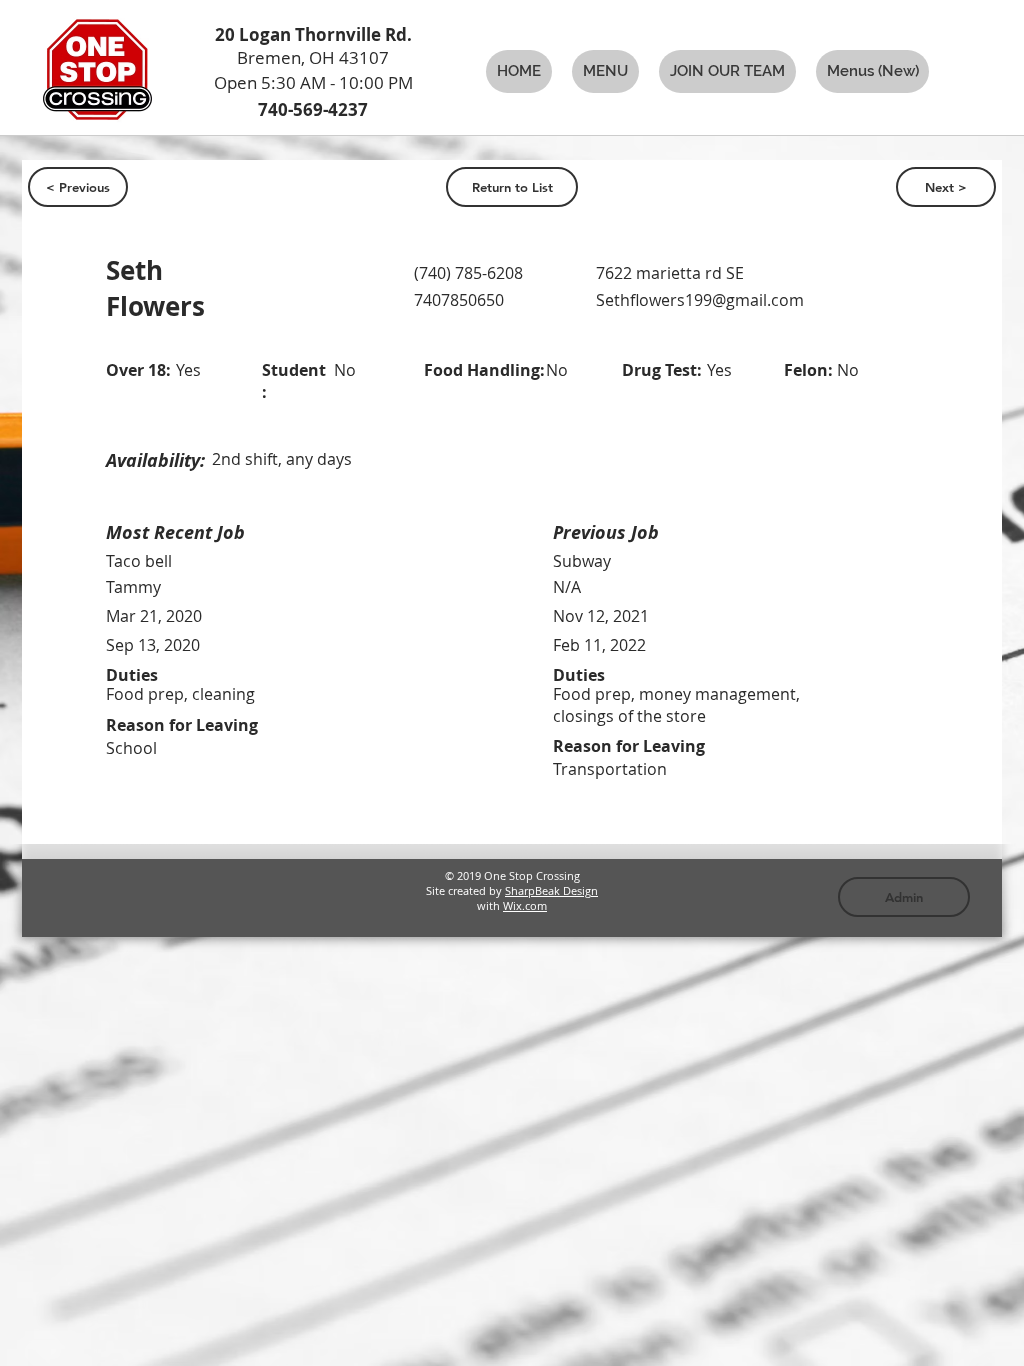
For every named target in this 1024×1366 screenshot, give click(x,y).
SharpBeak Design (551, 890)
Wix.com (525, 905)
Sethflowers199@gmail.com (700, 300)
